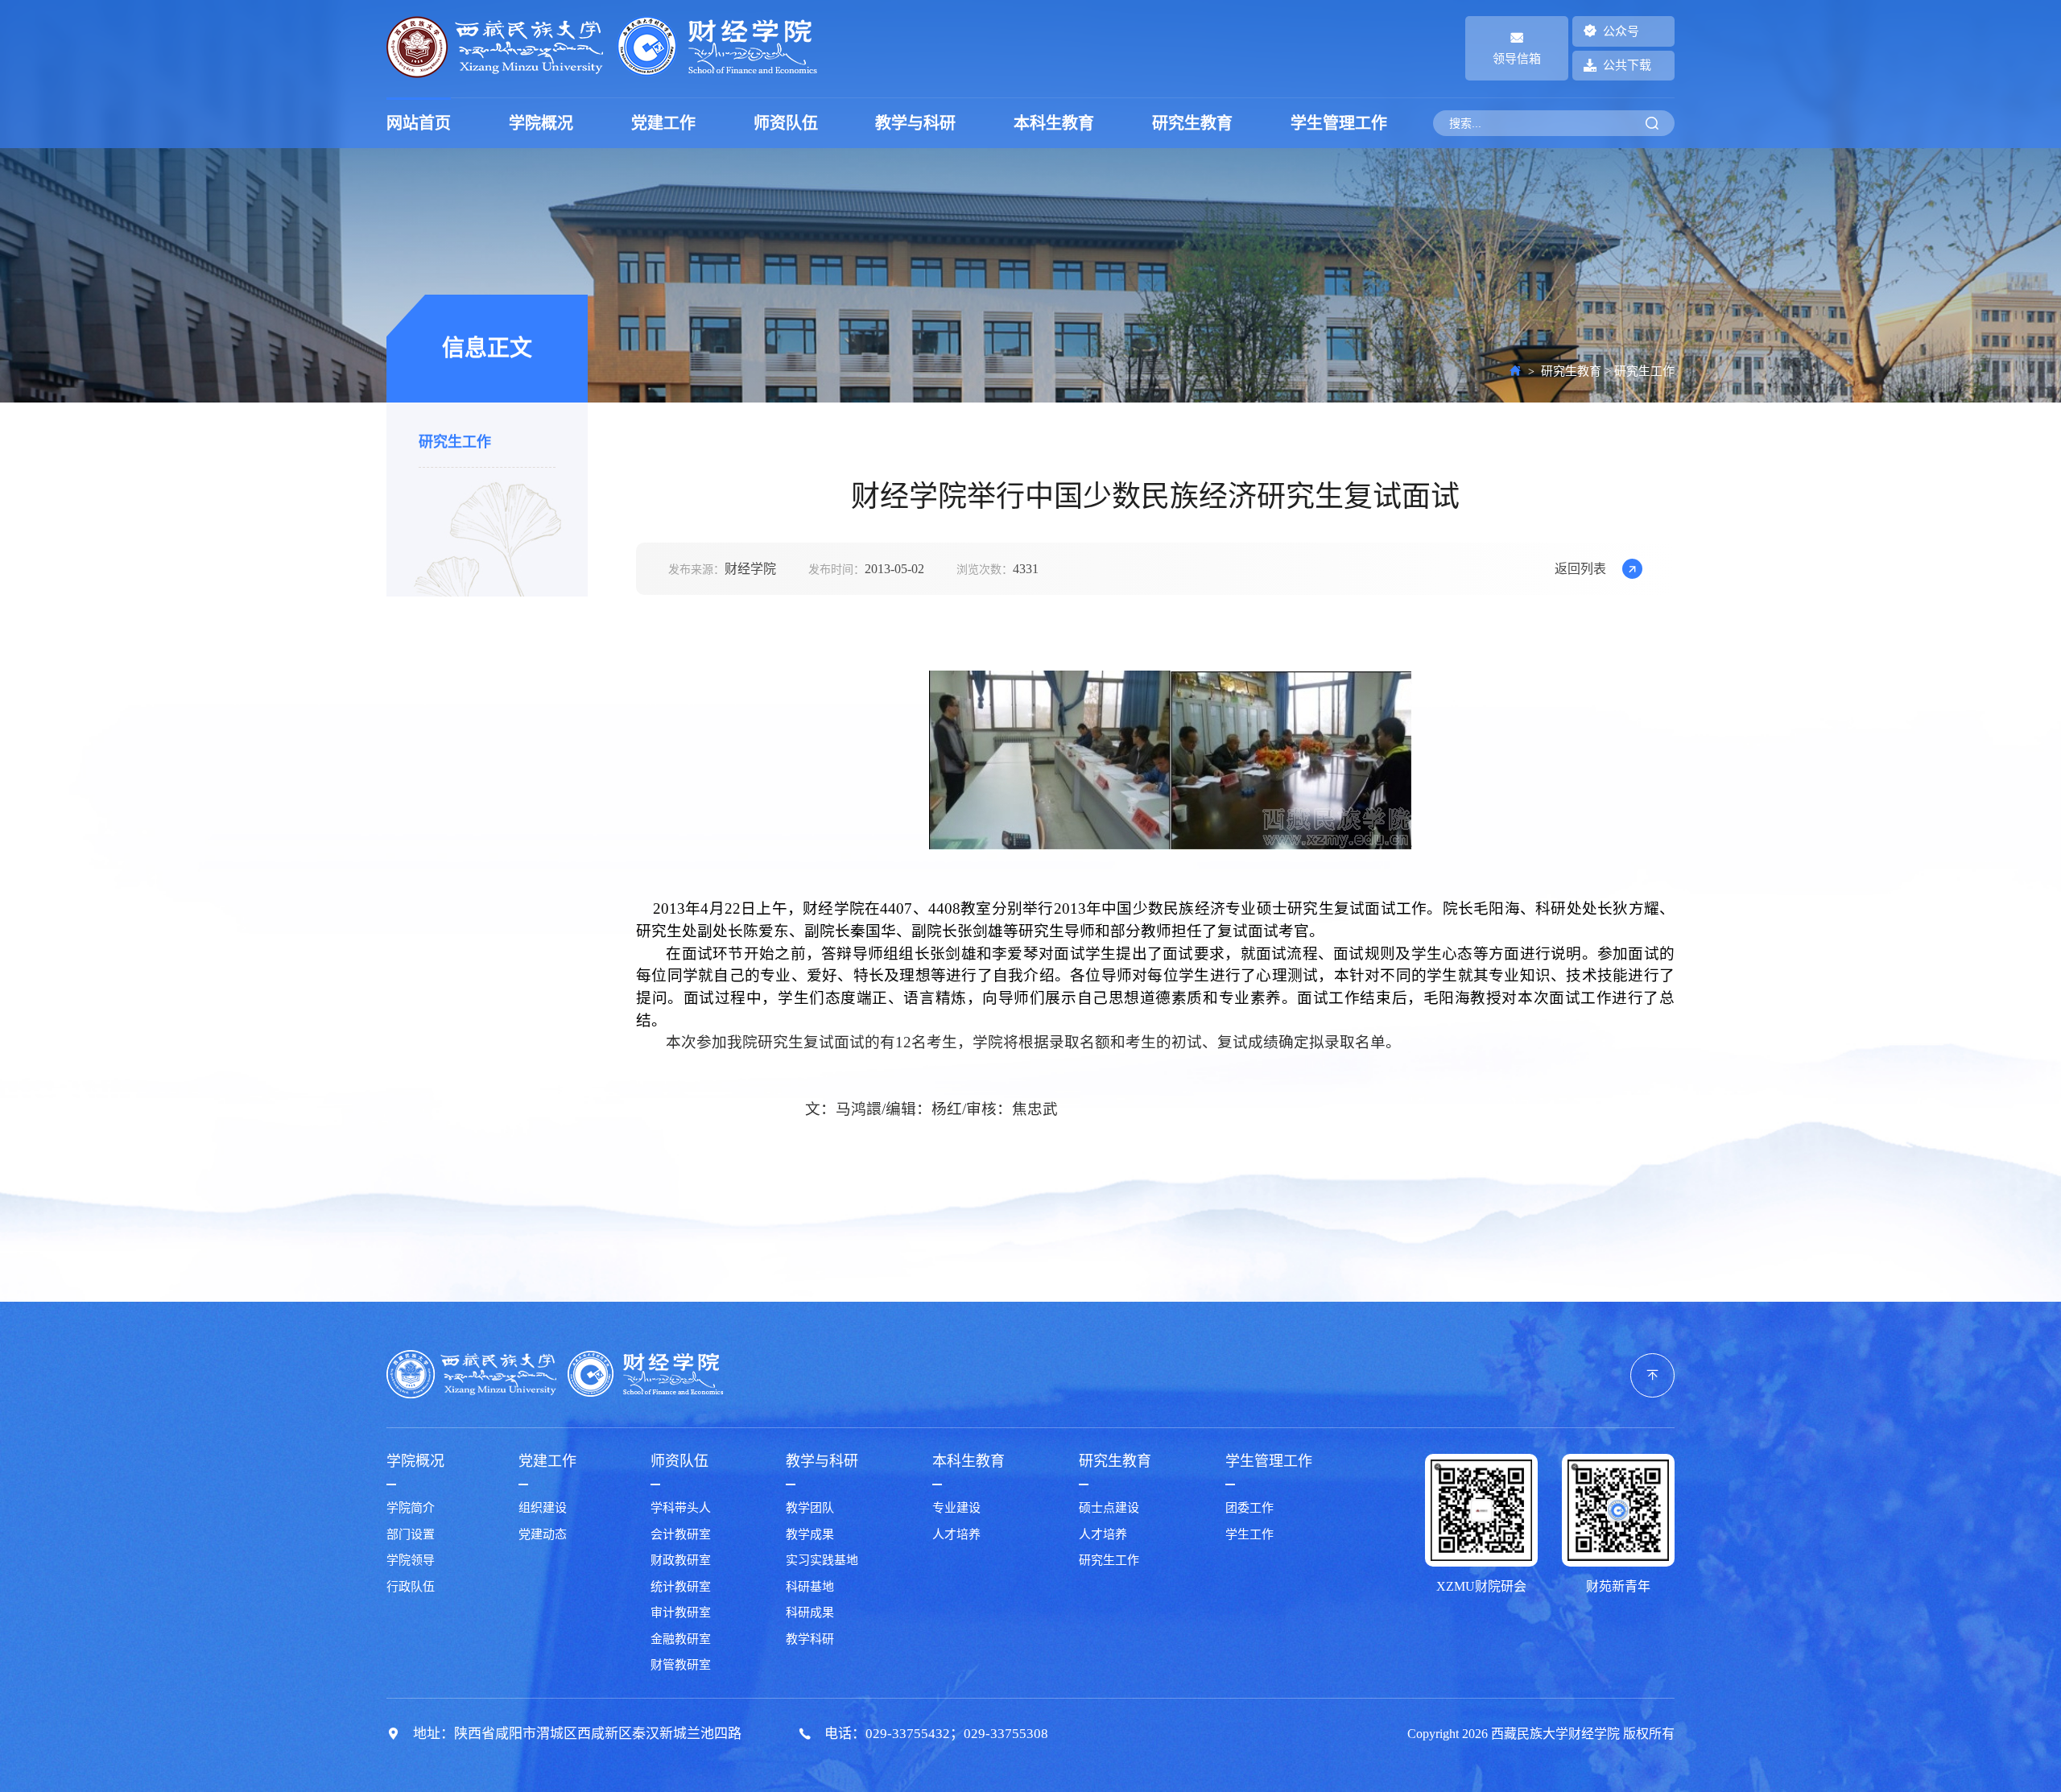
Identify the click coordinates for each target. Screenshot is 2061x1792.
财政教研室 (681, 1560)
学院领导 (411, 1560)
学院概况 (541, 123)
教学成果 (810, 1534)
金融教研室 (681, 1639)
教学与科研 (915, 123)
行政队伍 (411, 1587)
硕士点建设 (1109, 1508)
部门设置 (411, 1534)
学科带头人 (681, 1508)
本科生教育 (1054, 123)
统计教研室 (681, 1587)
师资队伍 (786, 123)
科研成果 (810, 1612)
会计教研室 (681, 1534)
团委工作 (1249, 1508)
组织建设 (543, 1508)
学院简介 (411, 1508)
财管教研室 (681, 1665)
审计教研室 (681, 1612)
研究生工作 (455, 442)
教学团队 (810, 1508)
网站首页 (419, 123)
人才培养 (956, 1534)
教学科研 (810, 1639)
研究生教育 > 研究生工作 (1608, 371)
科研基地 (810, 1587)
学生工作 (1249, 1534)
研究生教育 (1192, 123)
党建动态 (543, 1534)
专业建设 (956, 1508)
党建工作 (663, 123)
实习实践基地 (822, 1560)
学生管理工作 (1339, 123)
